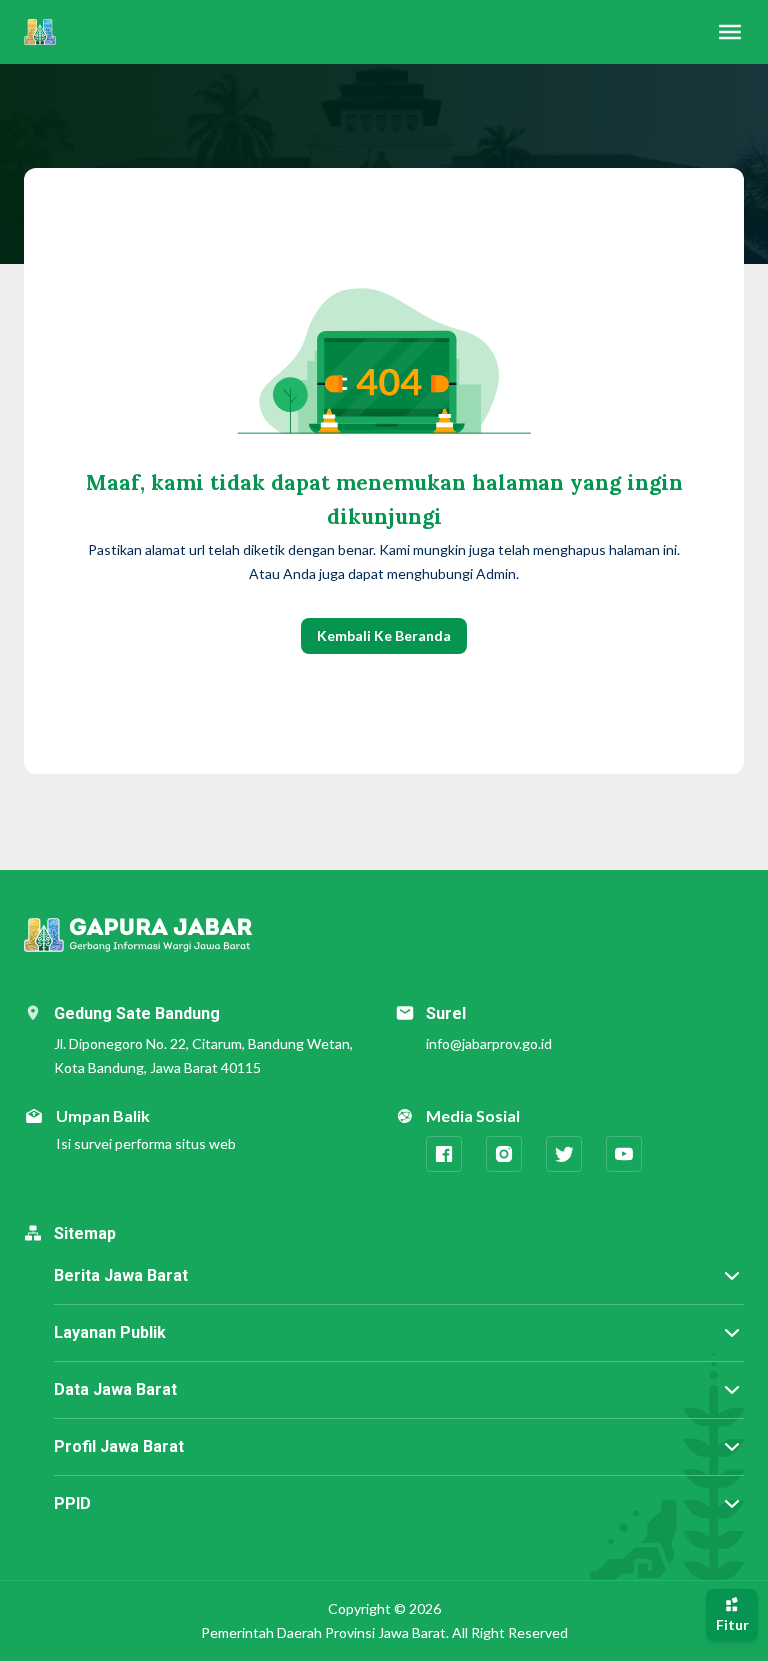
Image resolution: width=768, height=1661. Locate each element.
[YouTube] (624, 1154)
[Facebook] (444, 1154)
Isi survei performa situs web (146, 1143)
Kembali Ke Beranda (384, 635)
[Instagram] (504, 1154)
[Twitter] (564, 1154)
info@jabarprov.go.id (489, 1043)
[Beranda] (40, 32)
